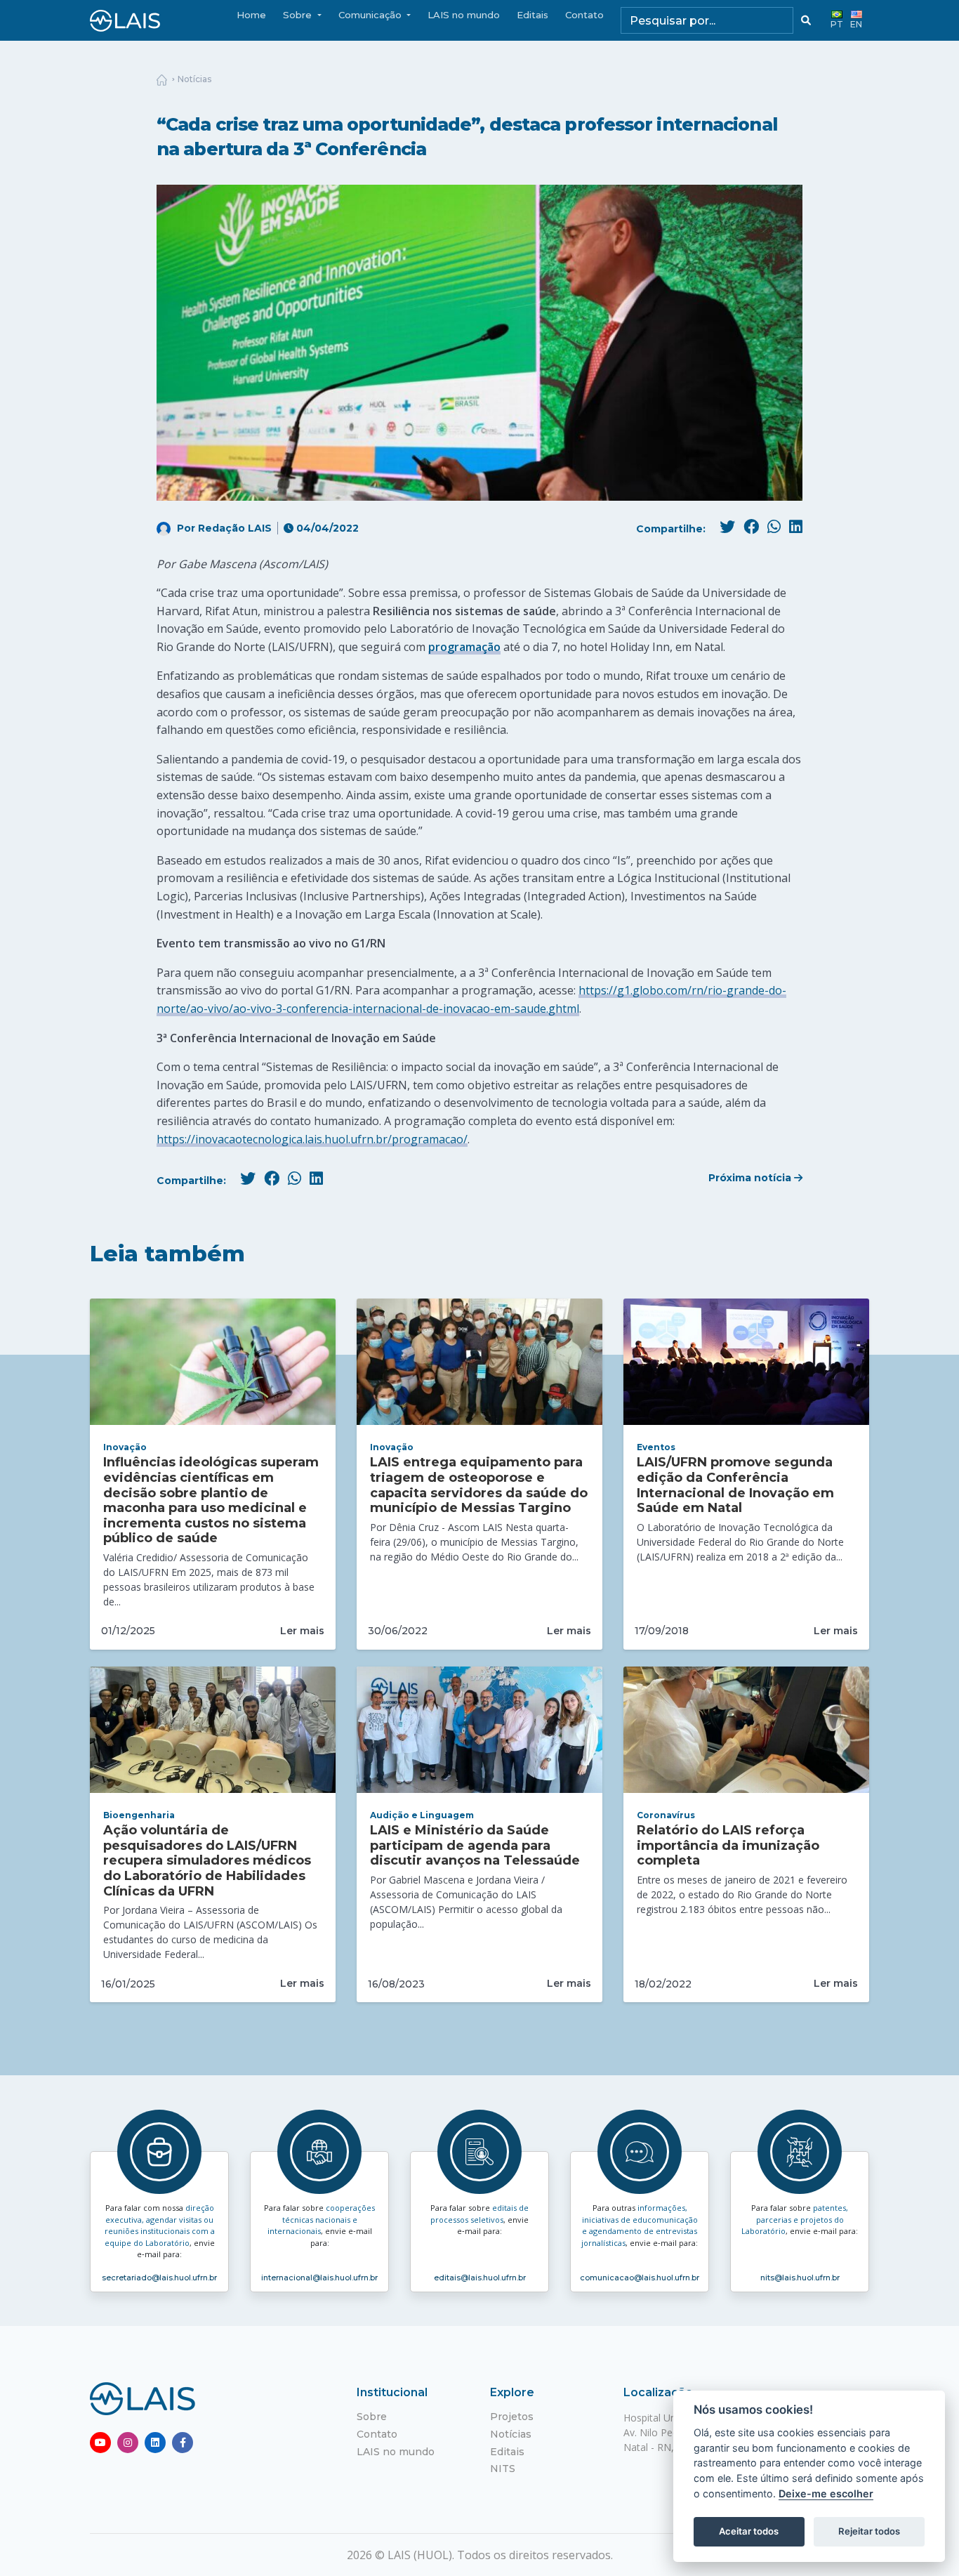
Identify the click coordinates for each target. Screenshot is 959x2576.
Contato (584, 15)
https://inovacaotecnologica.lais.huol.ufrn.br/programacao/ (312, 1139)
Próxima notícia (751, 1178)
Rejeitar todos (869, 2531)
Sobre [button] (299, 15)
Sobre (372, 2417)
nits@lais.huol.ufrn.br (800, 2278)
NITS (503, 2469)
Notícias (194, 79)
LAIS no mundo (464, 15)
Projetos (512, 2417)
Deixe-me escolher (826, 2493)
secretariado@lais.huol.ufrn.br (159, 2278)
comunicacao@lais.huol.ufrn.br (640, 2278)
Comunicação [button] (371, 15)
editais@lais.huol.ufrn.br (480, 2278)
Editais (533, 15)
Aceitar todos (749, 2531)
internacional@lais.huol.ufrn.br (319, 2278)
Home (251, 15)
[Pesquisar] (806, 20)
